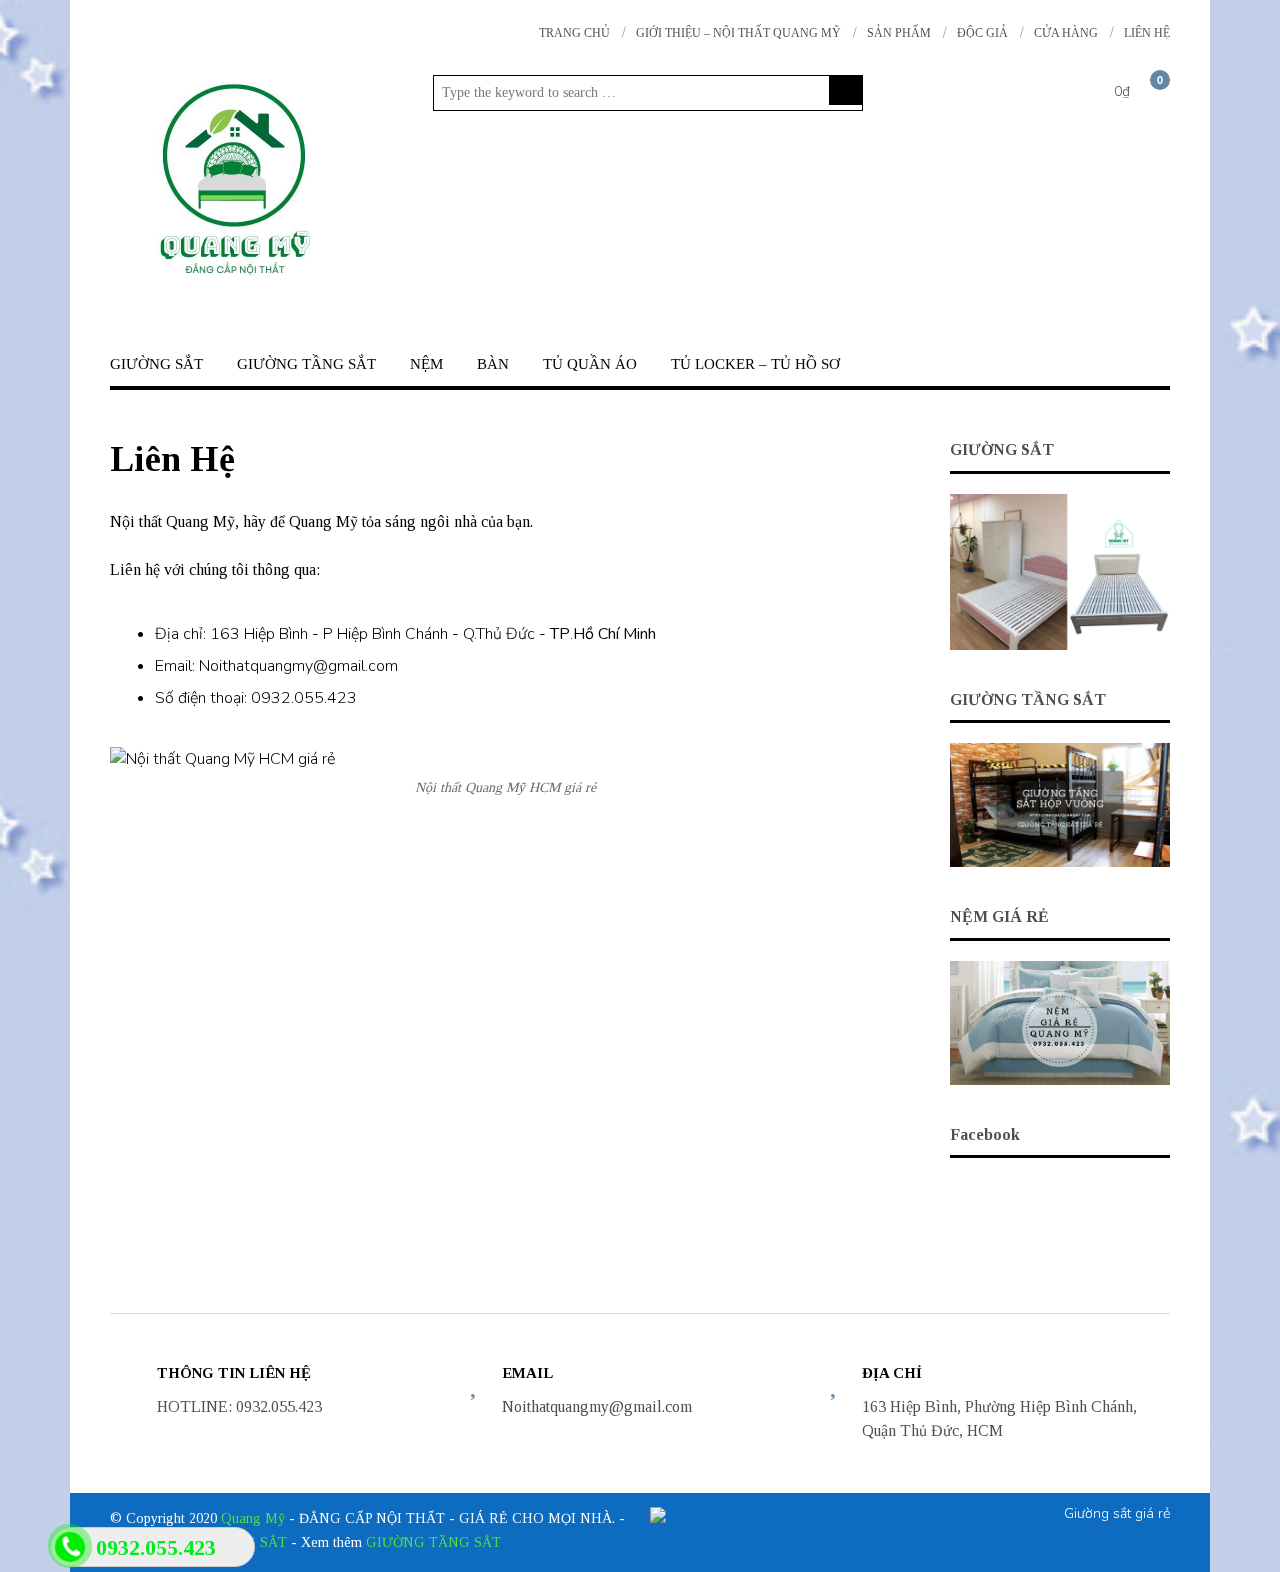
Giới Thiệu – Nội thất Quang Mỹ (738, 33)
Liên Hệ (1147, 33)
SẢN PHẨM (899, 33)
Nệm (426, 364)
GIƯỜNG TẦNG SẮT (433, 1542)
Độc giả (982, 33)
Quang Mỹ (253, 1518)
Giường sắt (156, 364)
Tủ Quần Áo (590, 364)
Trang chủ (574, 33)
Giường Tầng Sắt (306, 364)
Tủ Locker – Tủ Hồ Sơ (755, 364)
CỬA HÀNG (1066, 33)
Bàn (493, 364)
